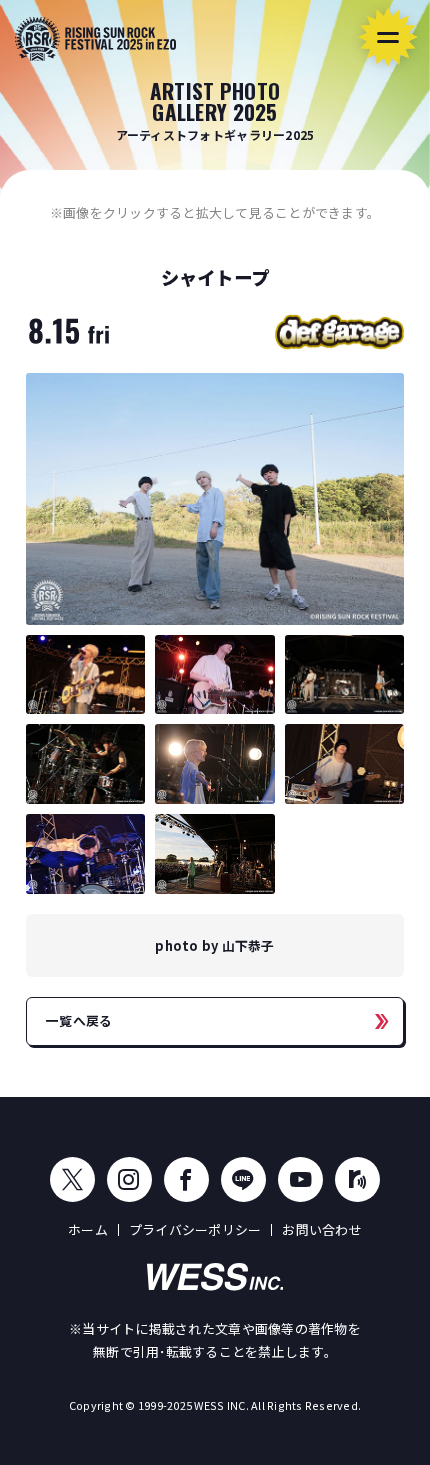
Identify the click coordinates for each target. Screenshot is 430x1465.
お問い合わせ (322, 1229)
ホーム (88, 1229)
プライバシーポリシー (195, 1229)
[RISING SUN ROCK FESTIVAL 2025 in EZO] (95, 39)
